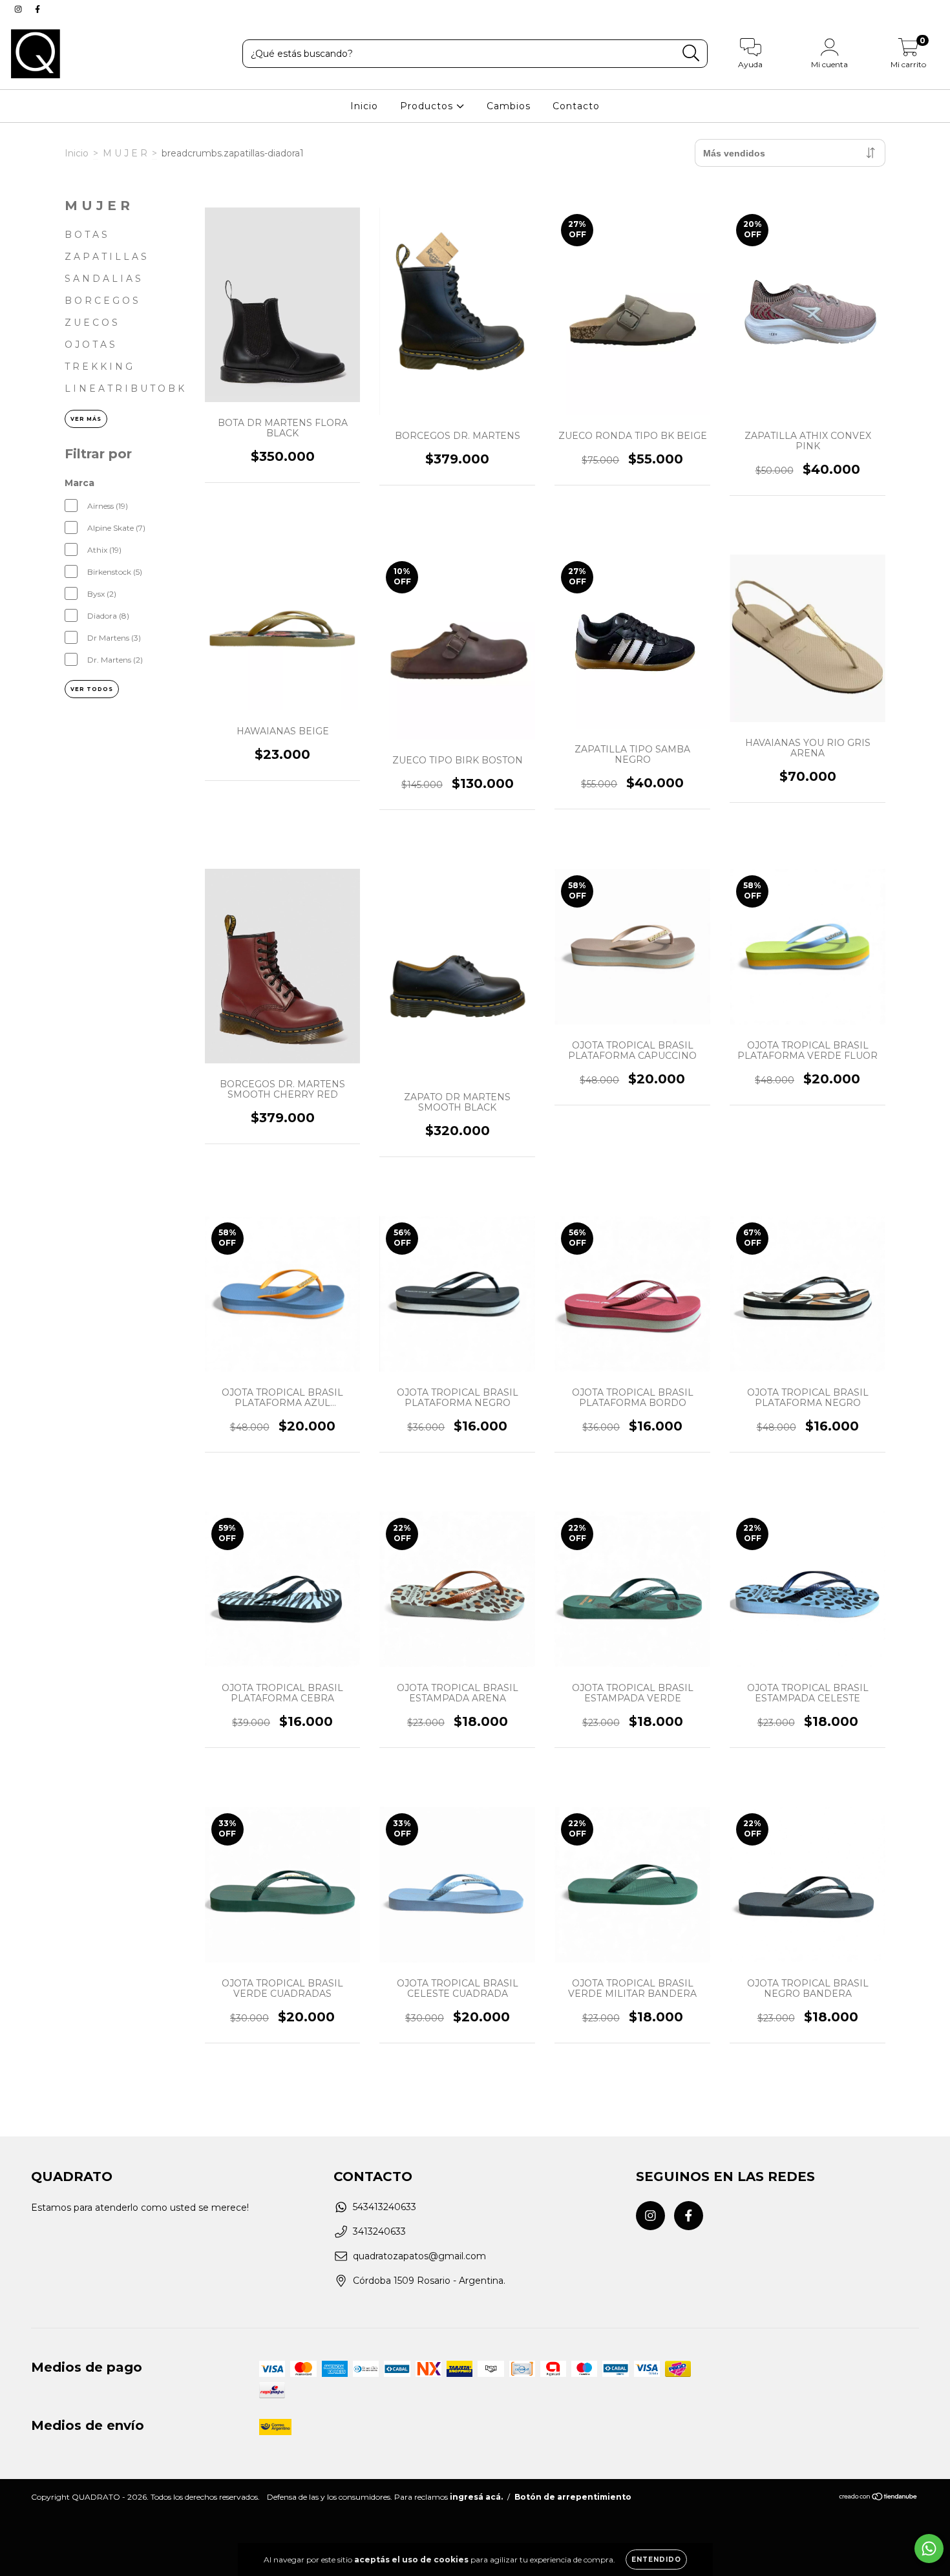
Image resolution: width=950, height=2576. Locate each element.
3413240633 (379, 2231)
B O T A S (86, 235)
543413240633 (385, 2207)
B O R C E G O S (101, 301)
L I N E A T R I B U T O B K (124, 389)
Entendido (656, 2560)
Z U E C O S (91, 323)
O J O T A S (90, 345)
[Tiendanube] (879, 2498)
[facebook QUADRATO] (37, 9)
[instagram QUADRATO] (19, 9)
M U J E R (125, 153)
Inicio (364, 106)
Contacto (576, 106)
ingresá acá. (476, 2497)
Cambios (509, 106)
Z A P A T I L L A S (106, 257)
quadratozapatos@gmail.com (419, 2256)
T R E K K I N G (99, 367)
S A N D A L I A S (103, 279)
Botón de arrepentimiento (573, 2497)
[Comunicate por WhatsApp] (929, 2549)
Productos (428, 106)
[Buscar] (691, 53)
